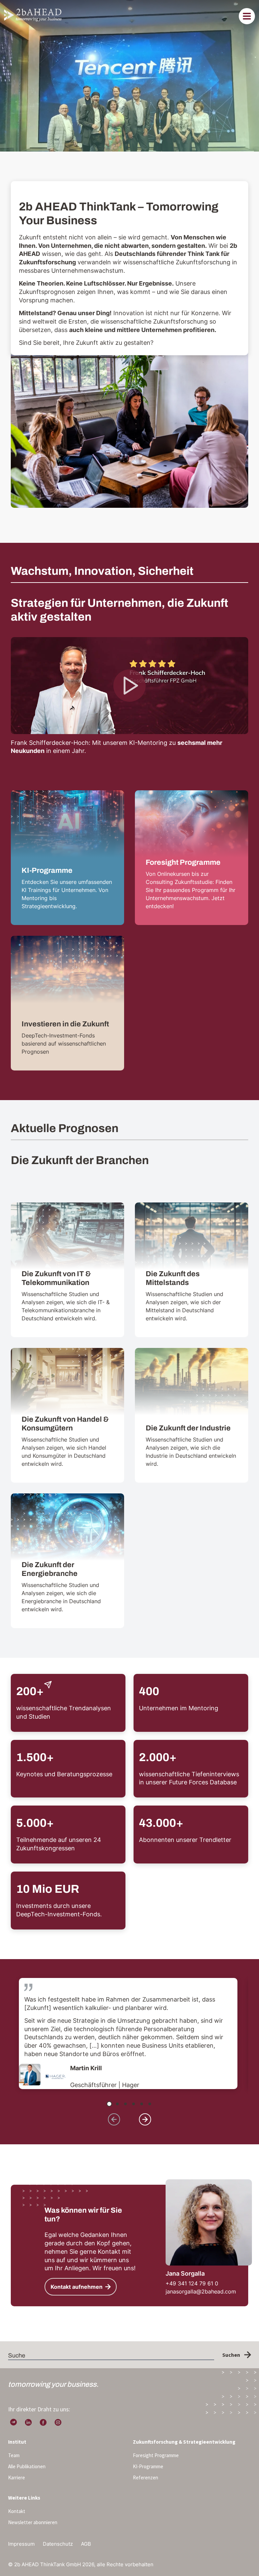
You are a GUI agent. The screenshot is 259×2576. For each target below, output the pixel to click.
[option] (128, 2034)
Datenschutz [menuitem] (58, 2544)
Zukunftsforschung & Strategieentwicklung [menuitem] (184, 2442)
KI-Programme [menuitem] (148, 2466)
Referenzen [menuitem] (146, 2478)
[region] (129, 2035)
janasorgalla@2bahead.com (201, 2291)
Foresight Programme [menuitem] (156, 2455)
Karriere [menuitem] (17, 2478)
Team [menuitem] (14, 2455)
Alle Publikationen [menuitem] (27, 2466)
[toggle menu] (247, 16)
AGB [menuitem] (86, 2544)
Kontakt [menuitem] (17, 2511)
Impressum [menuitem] (21, 2544)
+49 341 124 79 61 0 (192, 2283)
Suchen (231, 2355)
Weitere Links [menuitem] (24, 2498)
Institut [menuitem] (17, 2442)
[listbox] (131, 2035)
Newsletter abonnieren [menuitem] (33, 2522)
